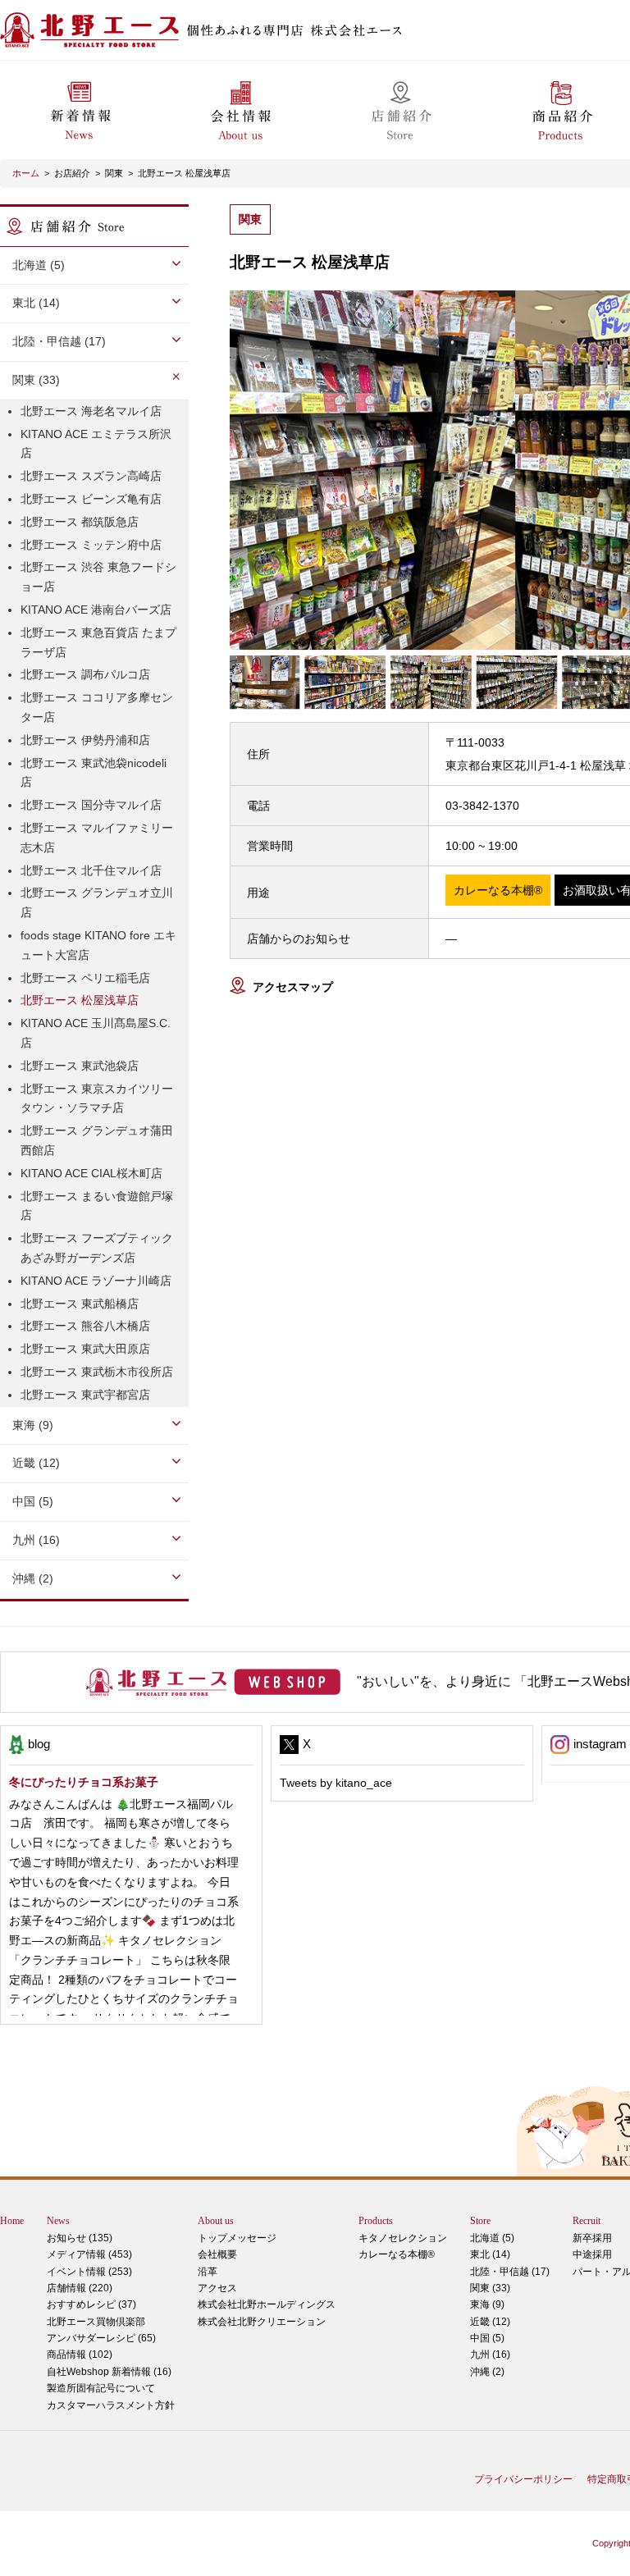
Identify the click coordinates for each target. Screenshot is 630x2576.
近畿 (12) (490, 2322)
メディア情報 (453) (89, 2254)
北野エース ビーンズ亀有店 (91, 499)
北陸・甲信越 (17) (510, 2272)
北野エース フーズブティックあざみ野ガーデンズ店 (97, 1248)
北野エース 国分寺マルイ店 (91, 805)
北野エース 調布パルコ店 (85, 674)
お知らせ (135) (80, 2238)
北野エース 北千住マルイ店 (91, 870)
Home (12, 2221)
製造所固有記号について (101, 2388)
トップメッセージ (237, 2238)
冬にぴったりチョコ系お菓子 (84, 1782)
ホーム (26, 173)
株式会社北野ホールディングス (267, 2304)
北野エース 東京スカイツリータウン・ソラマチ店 (97, 1098)
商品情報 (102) (80, 2354)
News (58, 2221)
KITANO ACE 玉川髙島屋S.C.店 (96, 1033)
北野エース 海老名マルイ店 (91, 411)
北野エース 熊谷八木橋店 (85, 1326)
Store (480, 2221)
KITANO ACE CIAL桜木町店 (91, 1173)
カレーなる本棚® (397, 2254)
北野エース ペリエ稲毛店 (85, 978)
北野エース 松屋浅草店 (184, 173)
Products (376, 2221)
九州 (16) (490, 2354)
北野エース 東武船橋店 (80, 1304)
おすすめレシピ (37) (91, 2304)
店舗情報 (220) (80, 2288)
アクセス (217, 2288)
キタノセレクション (403, 2238)
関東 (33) (490, 2288)
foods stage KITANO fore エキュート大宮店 (98, 945)
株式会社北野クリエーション (262, 2322)
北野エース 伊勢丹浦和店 (85, 740)
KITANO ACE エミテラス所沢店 (96, 444)
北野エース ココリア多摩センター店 (97, 707)
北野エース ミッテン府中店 (91, 545)
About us (216, 2221)
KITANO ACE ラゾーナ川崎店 (96, 1281)
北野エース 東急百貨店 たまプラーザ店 (98, 642)
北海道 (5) (492, 2238)
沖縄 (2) (487, 2372)
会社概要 (217, 2254)
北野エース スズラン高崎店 (91, 476)
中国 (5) (487, 2338)
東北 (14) (490, 2254)
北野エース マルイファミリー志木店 (97, 838)
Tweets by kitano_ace (336, 1783)
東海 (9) (487, 2304)
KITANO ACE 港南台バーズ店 (96, 610)
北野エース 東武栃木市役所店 (97, 1372)
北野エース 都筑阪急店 (80, 522)
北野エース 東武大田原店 (85, 1349)
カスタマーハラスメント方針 (111, 2405)
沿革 (208, 2272)
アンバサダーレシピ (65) (101, 2330)
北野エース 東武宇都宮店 (85, 1395)
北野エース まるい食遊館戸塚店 (97, 1206)
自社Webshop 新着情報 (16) (109, 2372)
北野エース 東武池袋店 (80, 1066)
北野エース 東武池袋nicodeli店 (94, 773)
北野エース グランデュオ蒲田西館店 (97, 1140)
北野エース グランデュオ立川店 (97, 902)
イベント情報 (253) (89, 2272)
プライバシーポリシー (523, 2479)
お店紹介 (72, 173)
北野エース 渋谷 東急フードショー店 (98, 577)
